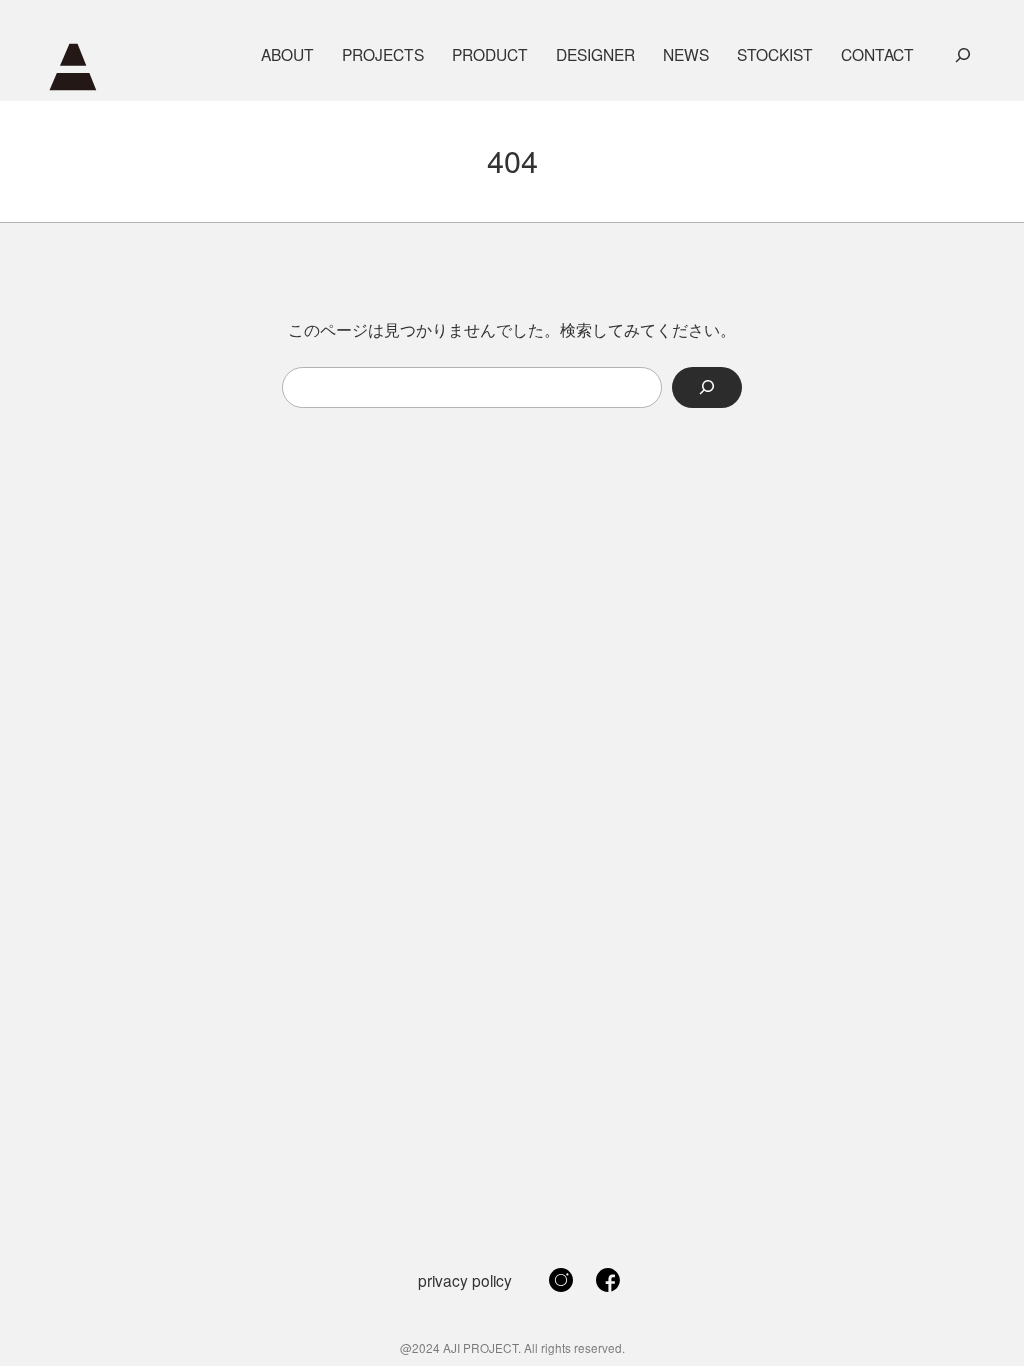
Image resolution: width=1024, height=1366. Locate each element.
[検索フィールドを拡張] (963, 55)
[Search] (707, 387)
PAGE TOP (984, 1307)
